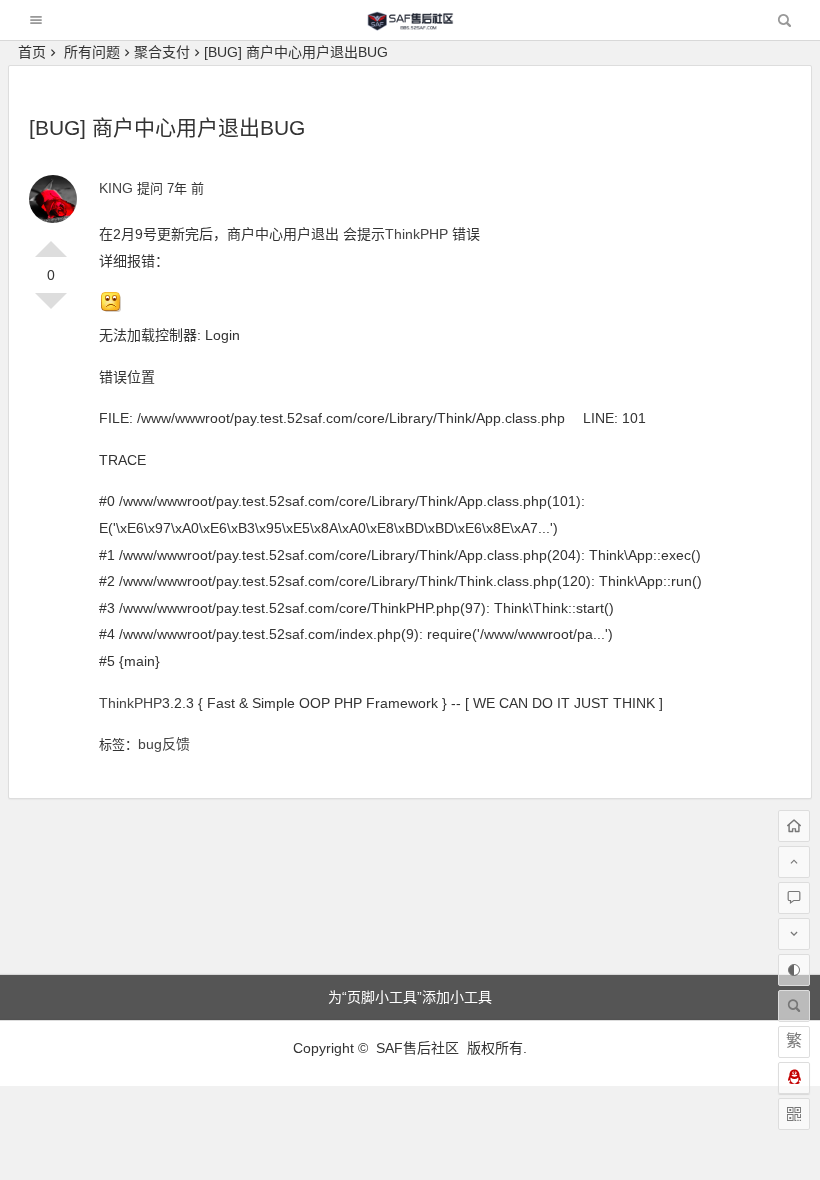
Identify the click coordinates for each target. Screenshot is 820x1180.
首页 (32, 52)
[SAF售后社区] (410, 25)
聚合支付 (162, 52)
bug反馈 (164, 744)
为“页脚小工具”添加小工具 (410, 997)
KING (116, 188)
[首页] (794, 826)
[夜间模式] (794, 970)
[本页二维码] (794, 1114)
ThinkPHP (418, 234)
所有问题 (92, 52)
